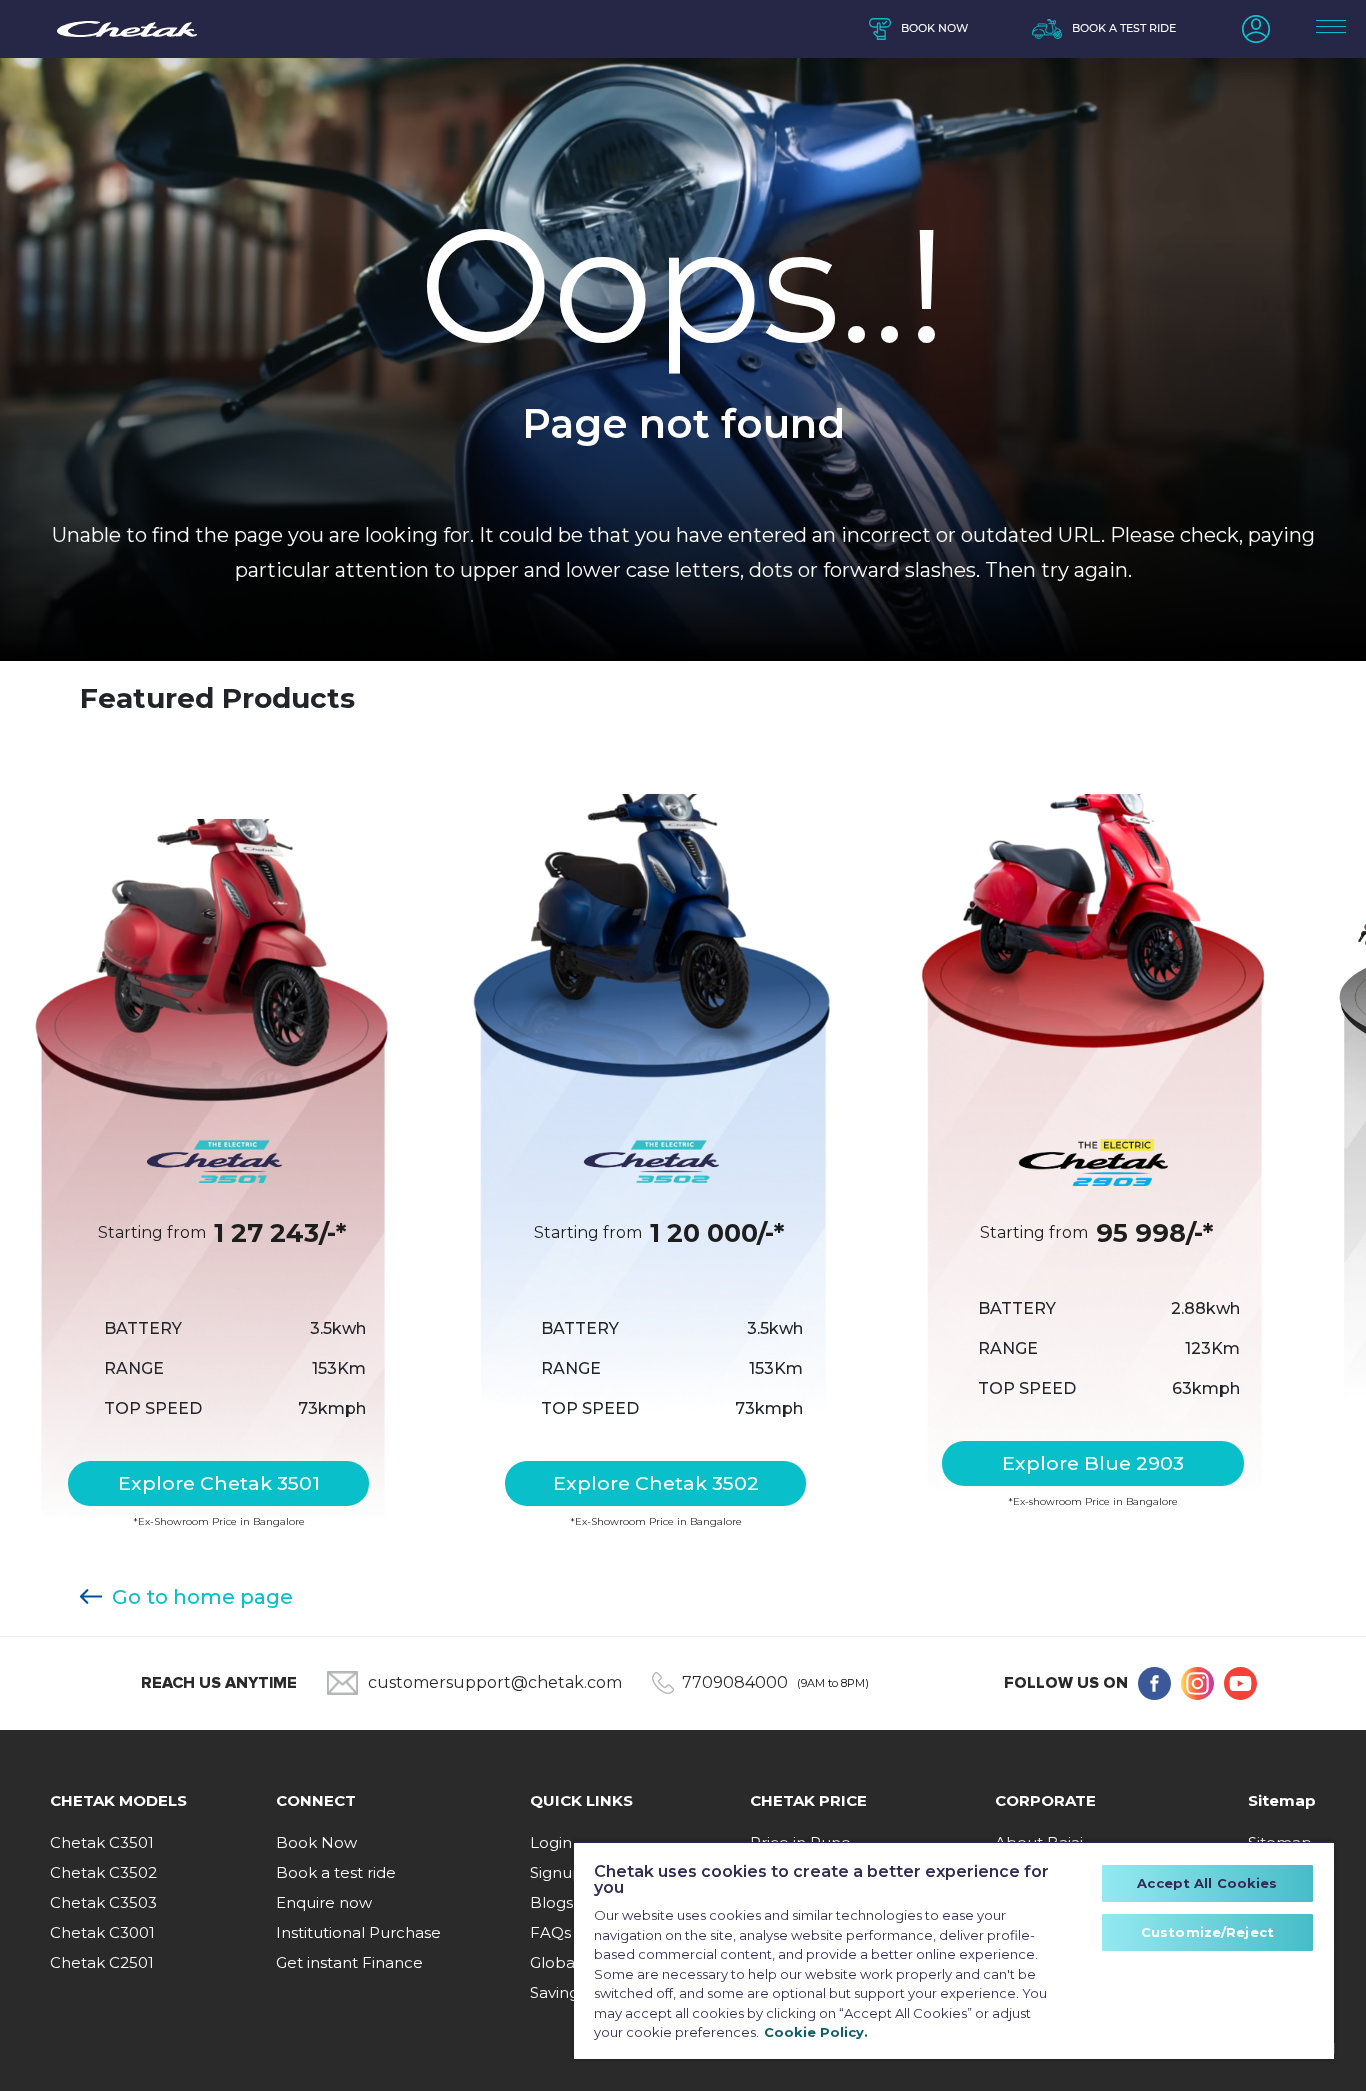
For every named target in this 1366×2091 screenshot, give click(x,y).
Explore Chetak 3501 (219, 1483)
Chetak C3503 (103, 1902)
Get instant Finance (349, 1962)
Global (554, 1962)
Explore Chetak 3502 (656, 1483)
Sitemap (1282, 1800)
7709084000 (735, 1682)
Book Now (316, 1842)
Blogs (551, 1902)
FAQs (550, 1932)
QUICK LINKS (581, 1800)
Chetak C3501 (102, 1842)
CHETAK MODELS (118, 1800)
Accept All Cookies (1207, 1883)
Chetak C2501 (102, 1962)
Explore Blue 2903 (1093, 1463)
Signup (556, 1872)
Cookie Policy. (816, 2032)
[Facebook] (1154, 1683)
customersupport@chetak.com (495, 1682)
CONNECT (316, 1800)
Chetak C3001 (102, 1932)
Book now (934, 28)
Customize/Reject (1207, 1932)
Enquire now (324, 1902)
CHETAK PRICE (808, 1800)
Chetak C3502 (103, 1872)
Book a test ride (1124, 28)
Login (551, 1842)
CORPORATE (1045, 1800)
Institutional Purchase (358, 1932)
